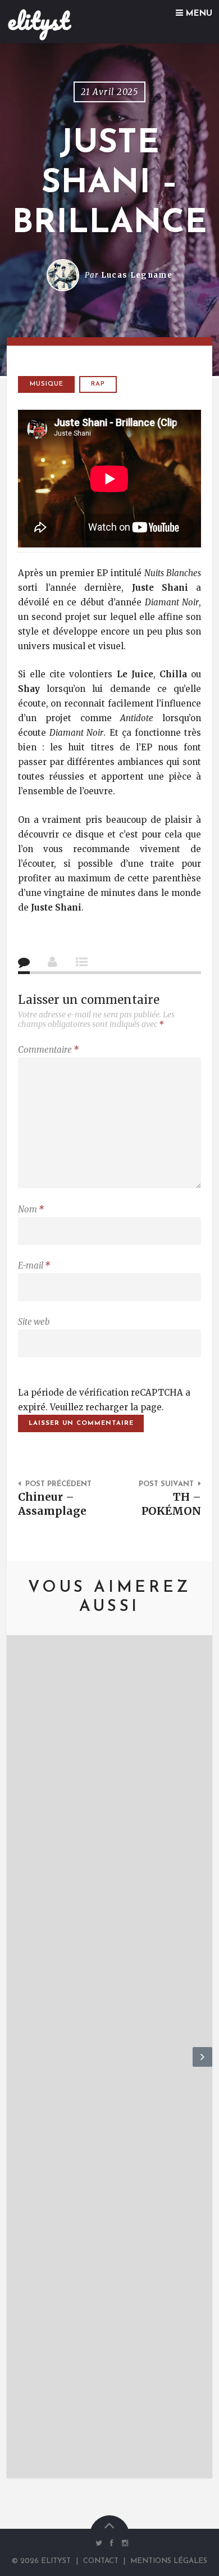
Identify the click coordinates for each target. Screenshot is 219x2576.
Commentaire (48, 1050)
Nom (31, 1209)
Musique (47, 384)
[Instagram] (122, 2543)
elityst (38, 21)
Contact (101, 2561)
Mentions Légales (169, 2561)
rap (98, 384)
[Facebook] (112, 2543)
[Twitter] (99, 2543)
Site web (34, 1322)
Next (202, 2066)
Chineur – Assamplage (52, 1504)
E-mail (34, 1266)
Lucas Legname (137, 275)
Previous (17, 2066)
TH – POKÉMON (171, 1504)
